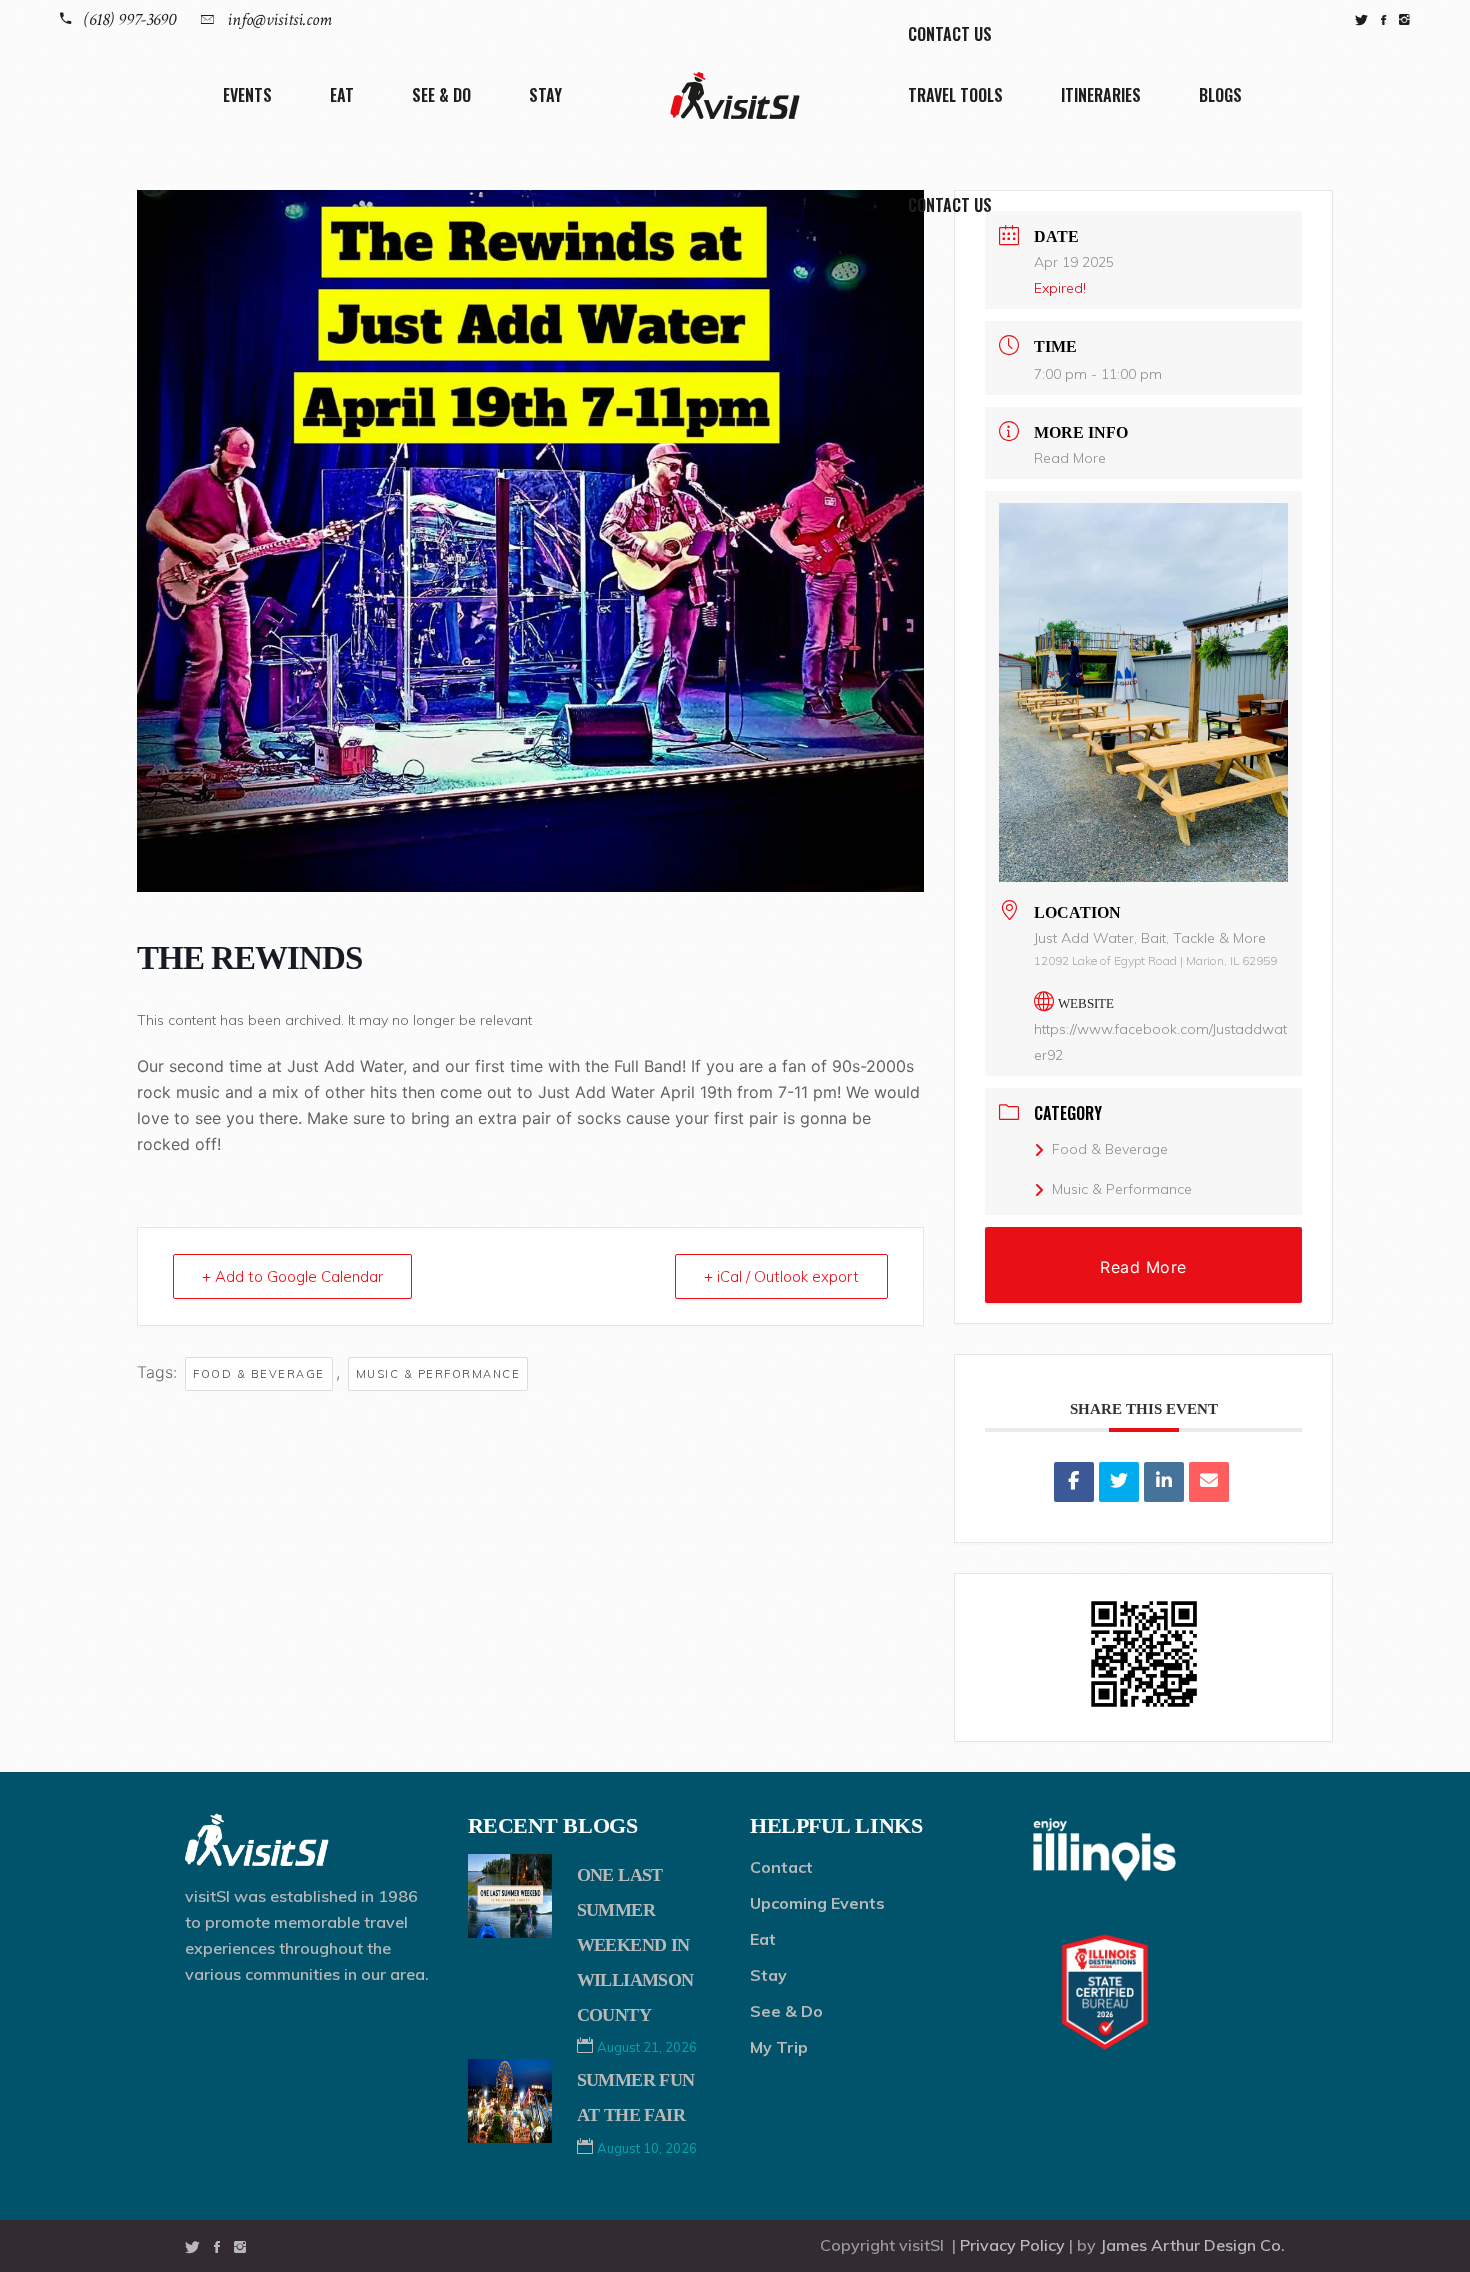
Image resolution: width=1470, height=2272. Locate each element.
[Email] (1209, 1482)
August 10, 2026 (647, 2148)
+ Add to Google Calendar (292, 1276)
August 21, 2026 (647, 2047)
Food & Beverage (259, 1374)
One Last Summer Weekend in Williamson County (635, 1944)
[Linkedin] (1164, 1482)
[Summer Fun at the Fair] (510, 2101)
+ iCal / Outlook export (781, 1276)
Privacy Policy (1012, 2245)
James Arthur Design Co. (1192, 2245)
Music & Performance (438, 1374)
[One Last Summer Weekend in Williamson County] (510, 1896)
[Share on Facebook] (1074, 1482)
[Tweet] (1119, 1482)
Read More (1070, 458)
